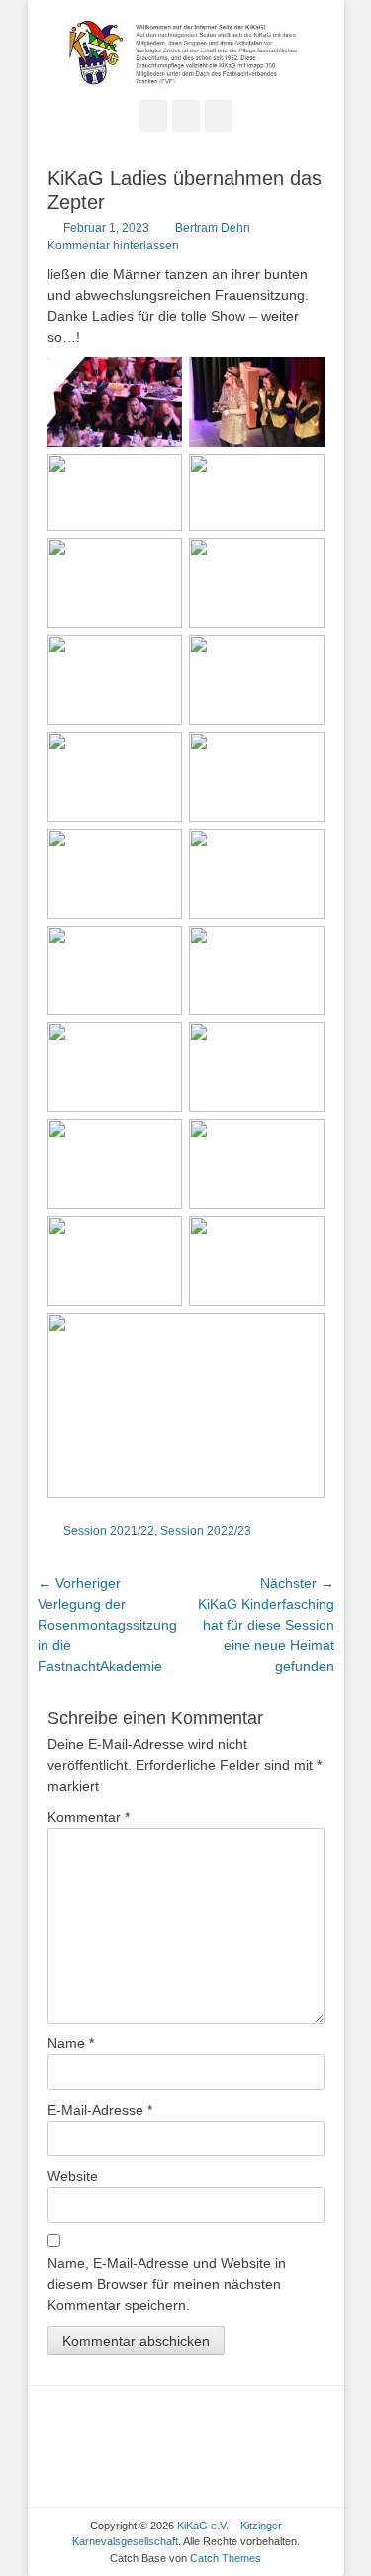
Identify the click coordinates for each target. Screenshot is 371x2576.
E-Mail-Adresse (100, 2110)
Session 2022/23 (206, 1531)
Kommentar (89, 1817)
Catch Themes (226, 2558)
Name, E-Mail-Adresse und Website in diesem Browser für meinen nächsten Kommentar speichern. (167, 2284)
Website (73, 2176)
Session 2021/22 (109, 1531)
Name (71, 2043)
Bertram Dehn (213, 228)
